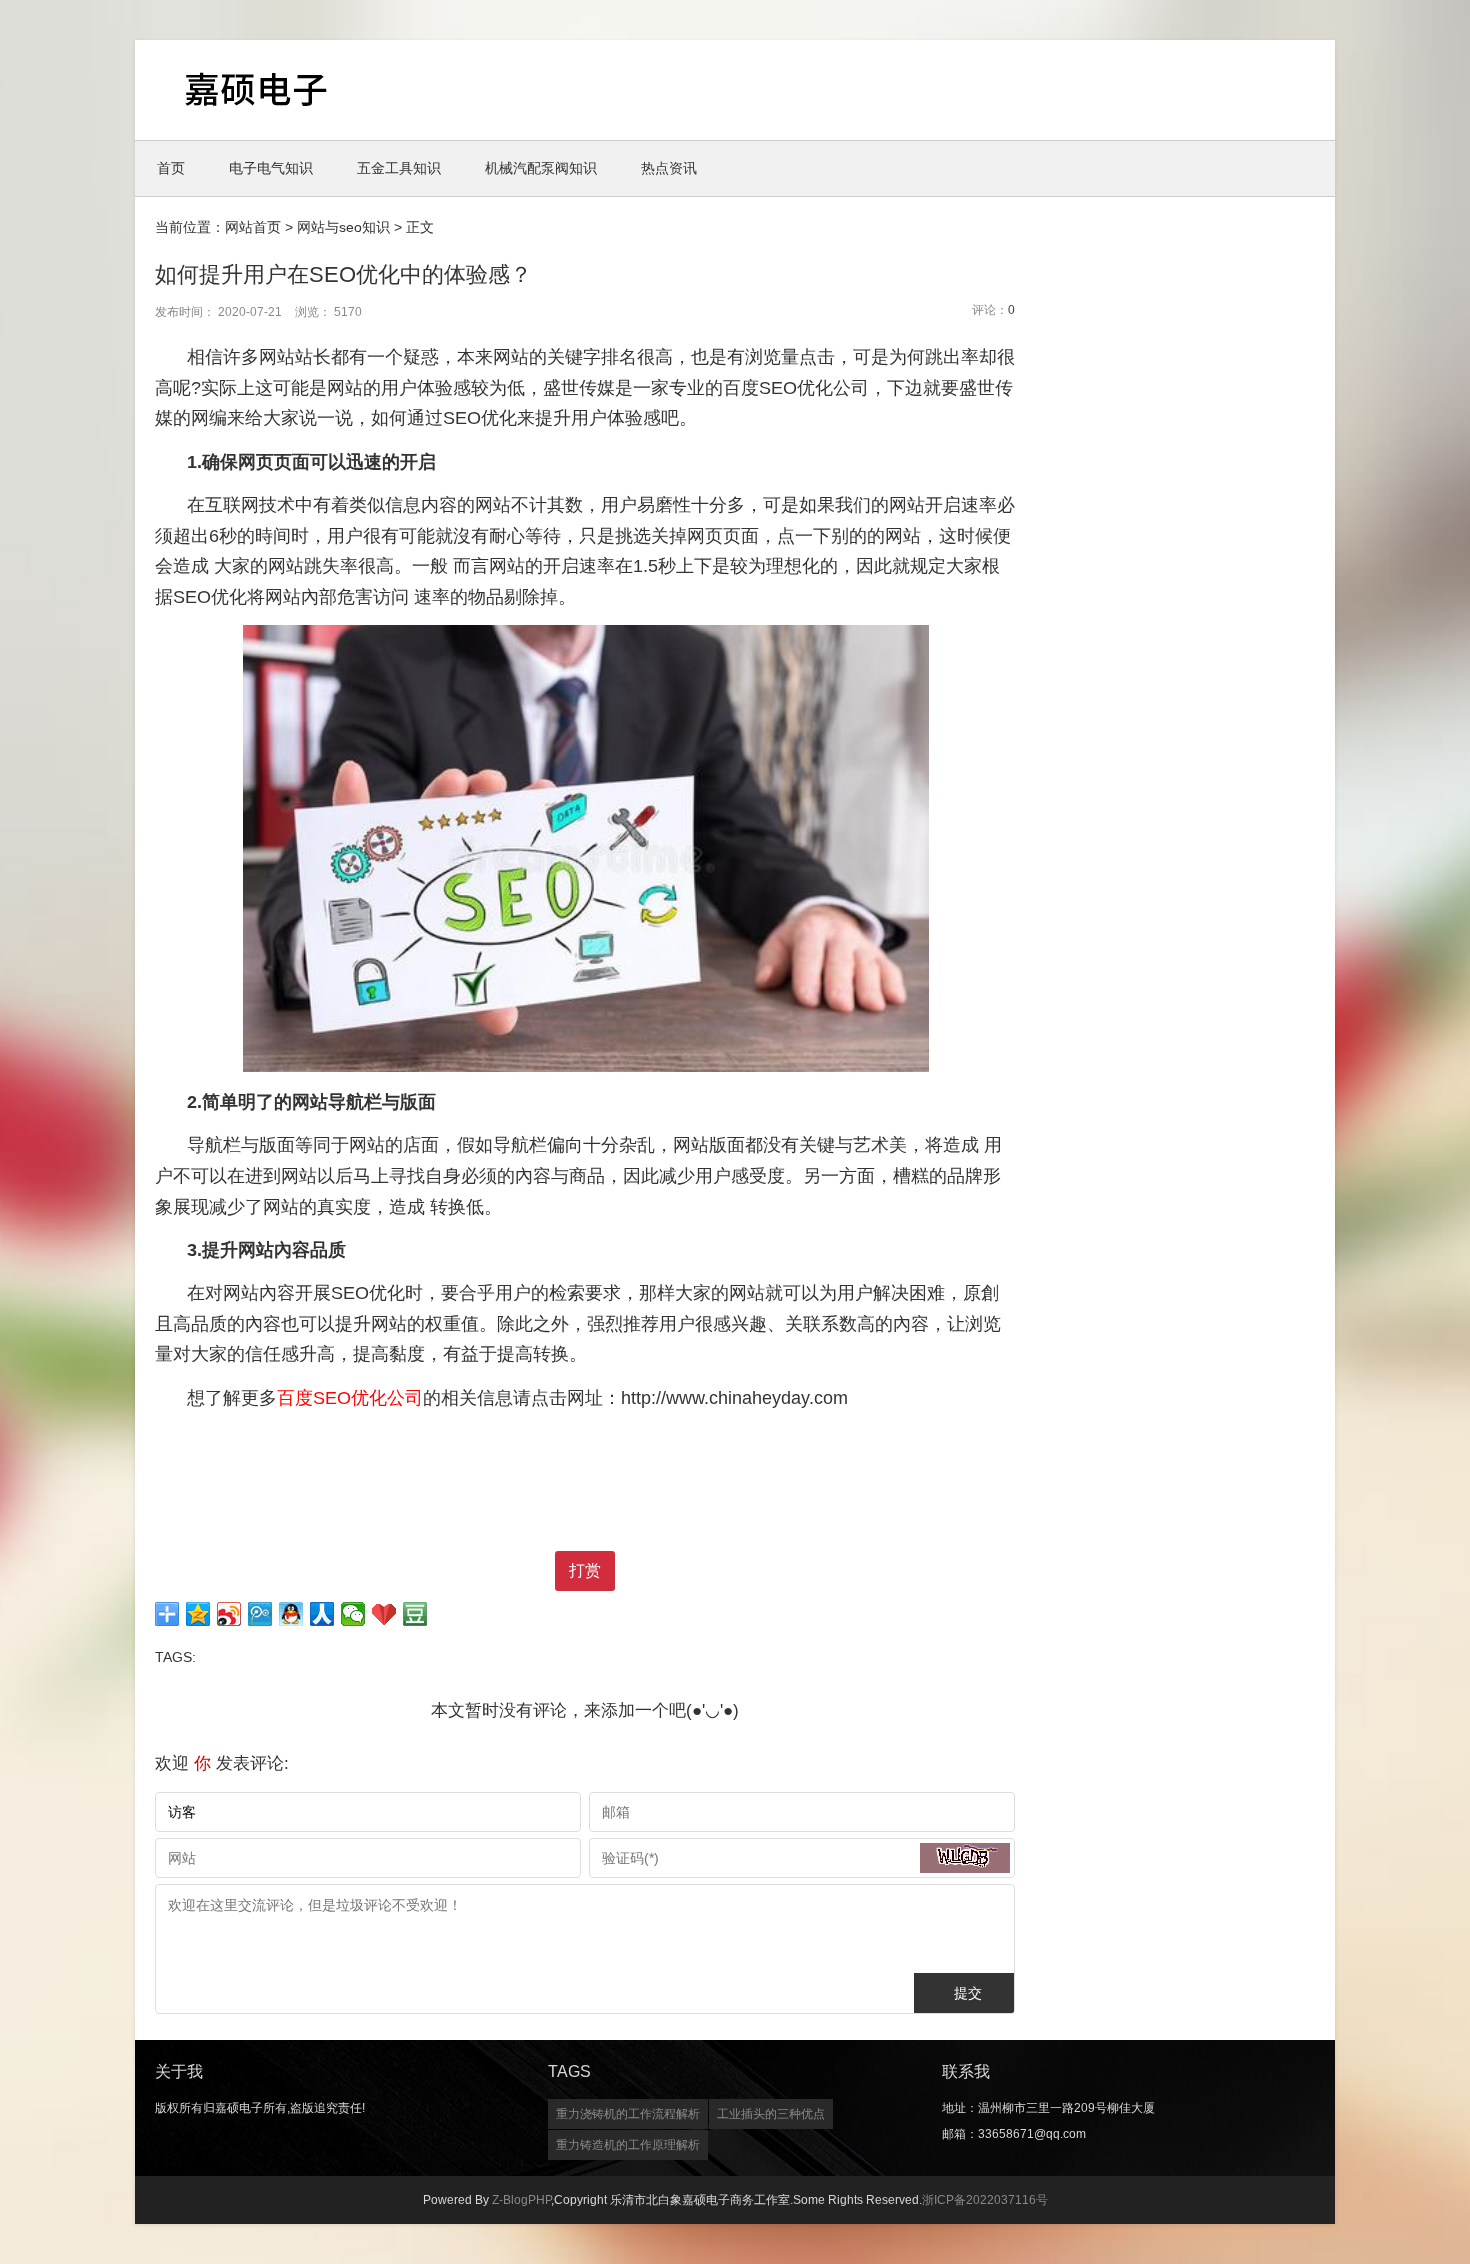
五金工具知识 (399, 168)
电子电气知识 (271, 168)
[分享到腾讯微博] (260, 1614)
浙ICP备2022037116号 (985, 2200)
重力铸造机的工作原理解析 (628, 2145)
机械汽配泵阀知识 (541, 168)
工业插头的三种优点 (771, 2114)
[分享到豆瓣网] (415, 1614)
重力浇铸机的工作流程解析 (628, 2114)
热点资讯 (669, 168)
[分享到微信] (353, 1614)
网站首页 (253, 227)
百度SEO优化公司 (350, 1398)
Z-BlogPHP (521, 2200)
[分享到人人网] (322, 1614)
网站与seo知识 (343, 227)
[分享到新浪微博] (229, 1614)
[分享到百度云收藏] (384, 1614)
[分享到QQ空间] (198, 1614)
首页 (171, 168)
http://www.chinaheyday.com (734, 1398)
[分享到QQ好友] (291, 1614)
